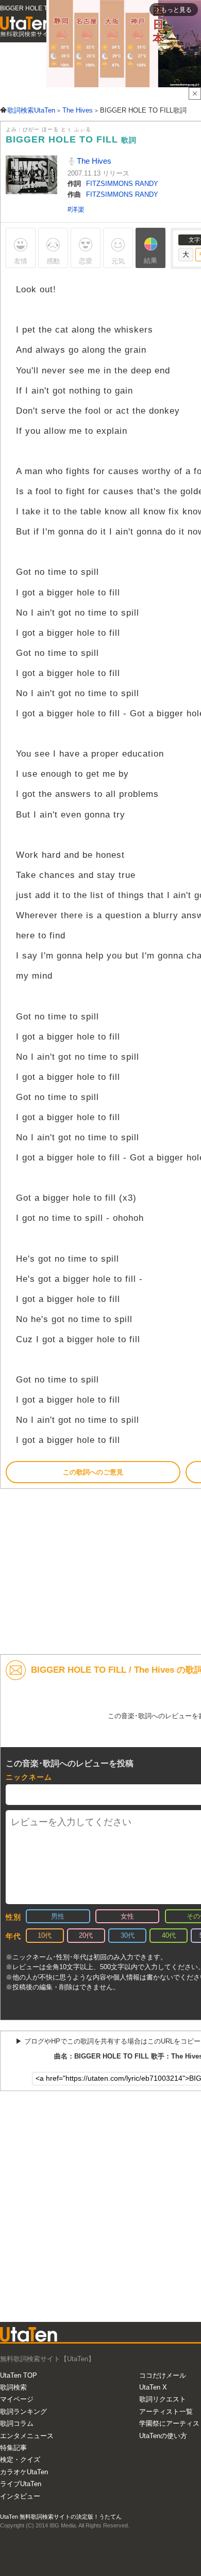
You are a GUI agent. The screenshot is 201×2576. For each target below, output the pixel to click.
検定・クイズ (20, 2460)
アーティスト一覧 (166, 2412)
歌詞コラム (17, 2423)
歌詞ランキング (23, 2412)
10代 (45, 1935)
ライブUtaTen (21, 2484)
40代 (169, 1935)
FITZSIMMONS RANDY (122, 184)
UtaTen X (153, 2387)
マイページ (17, 2399)
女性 (127, 1916)
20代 (86, 1935)
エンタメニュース (27, 2436)
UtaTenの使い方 (163, 2436)
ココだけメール (163, 2375)
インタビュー (20, 2496)
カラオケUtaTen (24, 2472)
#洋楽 (76, 209)
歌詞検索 (13, 2387)
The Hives (93, 161)
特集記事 (13, 2448)
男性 (58, 1916)
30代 (128, 1935)
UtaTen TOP (19, 2375)
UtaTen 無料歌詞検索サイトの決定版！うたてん (61, 2517)
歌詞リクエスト (163, 2399)
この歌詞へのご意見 (93, 1472)
